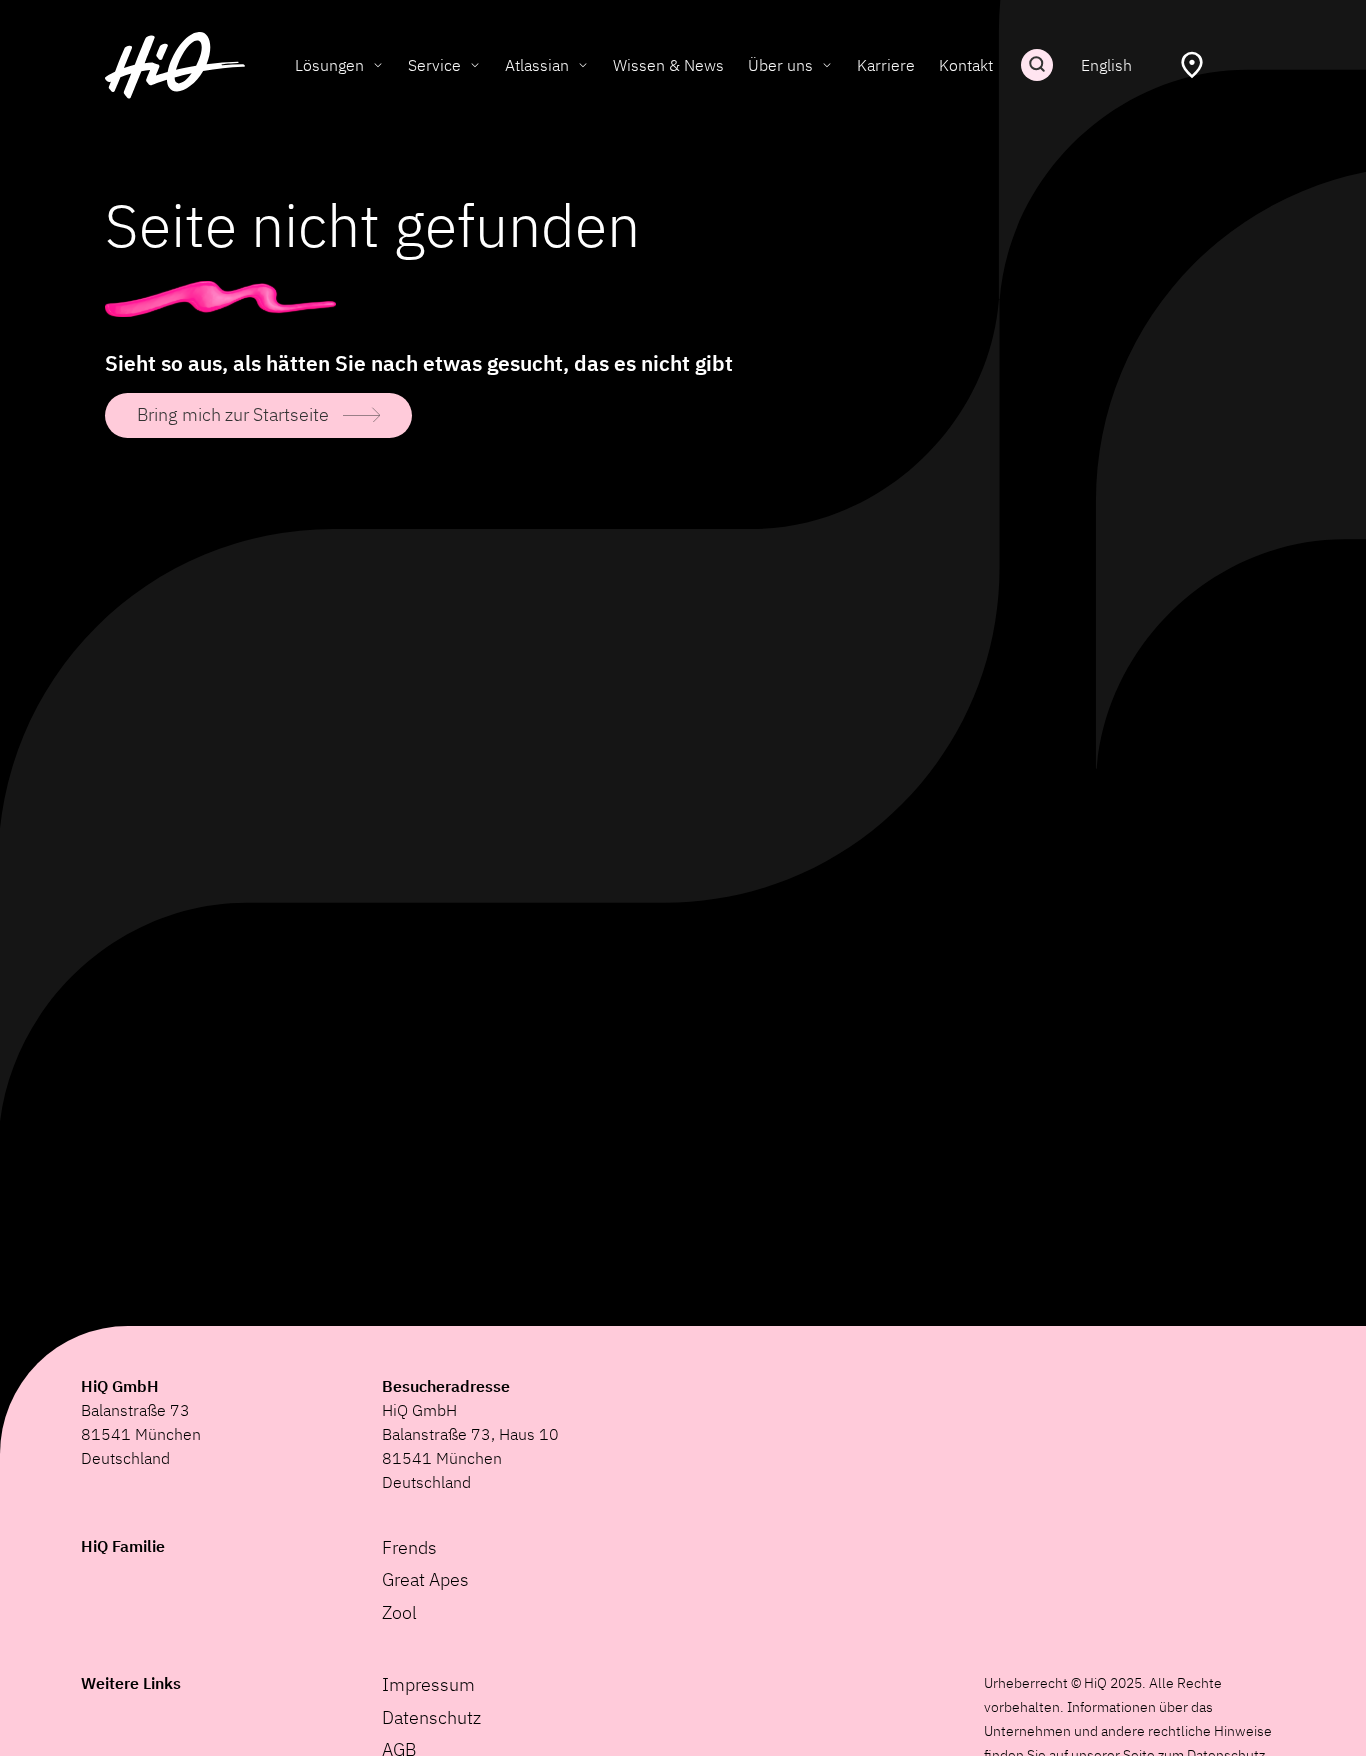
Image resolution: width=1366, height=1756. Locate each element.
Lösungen (329, 65)
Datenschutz (431, 1717)
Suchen (1037, 65)
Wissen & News (668, 65)
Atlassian (537, 65)
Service (434, 65)
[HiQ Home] (175, 65)
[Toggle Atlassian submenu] (583, 65)
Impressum (428, 1684)
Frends (409, 1547)
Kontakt (966, 65)
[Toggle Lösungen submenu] (378, 65)
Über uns (780, 65)
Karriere (886, 65)
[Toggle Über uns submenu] (827, 65)
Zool (399, 1612)
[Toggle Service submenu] (475, 65)
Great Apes (425, 1579)
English (1106, 65)
